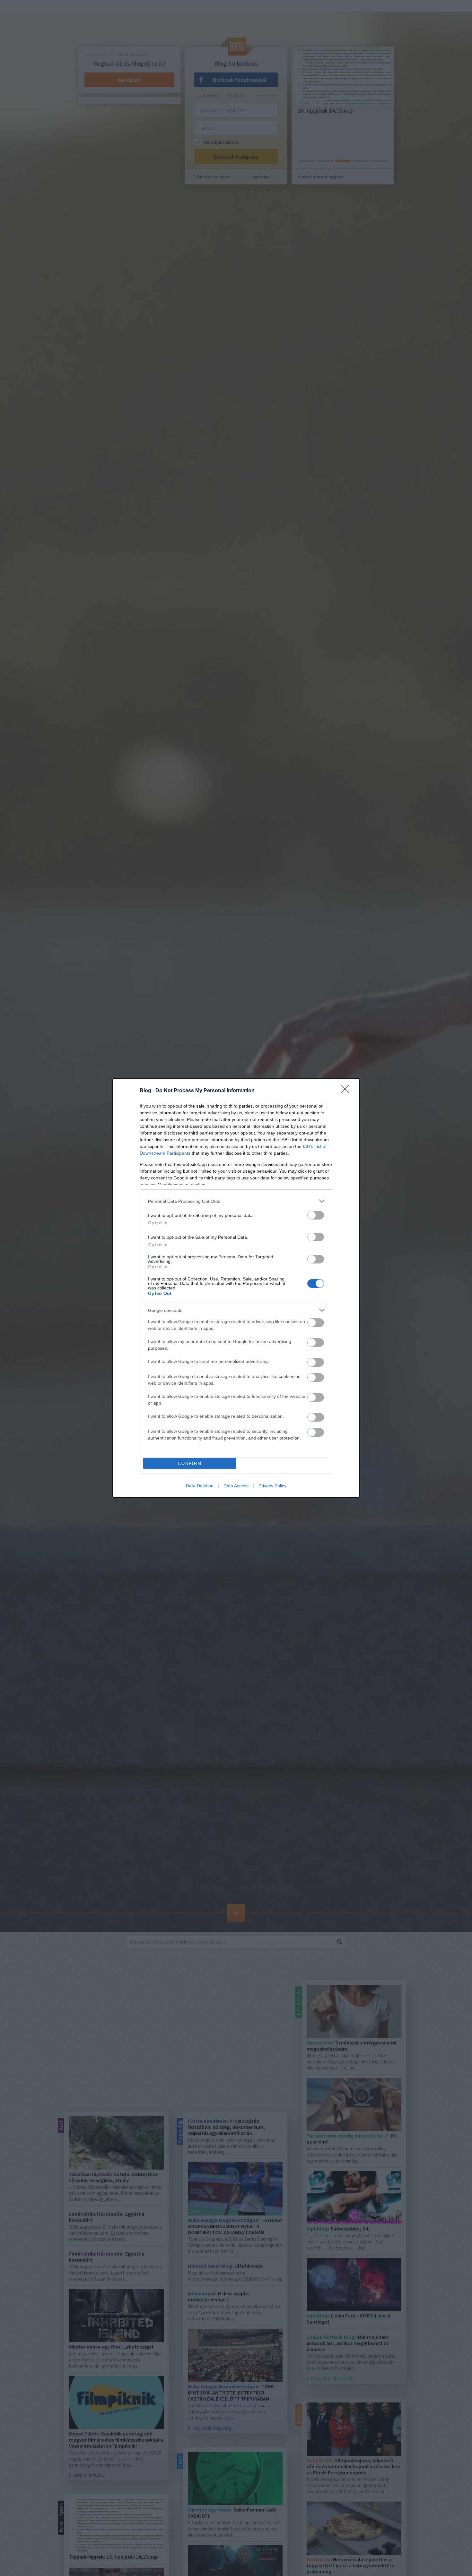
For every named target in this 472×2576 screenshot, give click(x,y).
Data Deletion (200, 1486)
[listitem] (236, 1201)
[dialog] (236, 1288)
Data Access (236, 1486)
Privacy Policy (272, 1486)
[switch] (316, 1215)
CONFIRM (190, 1463)
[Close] (347, 1091)
